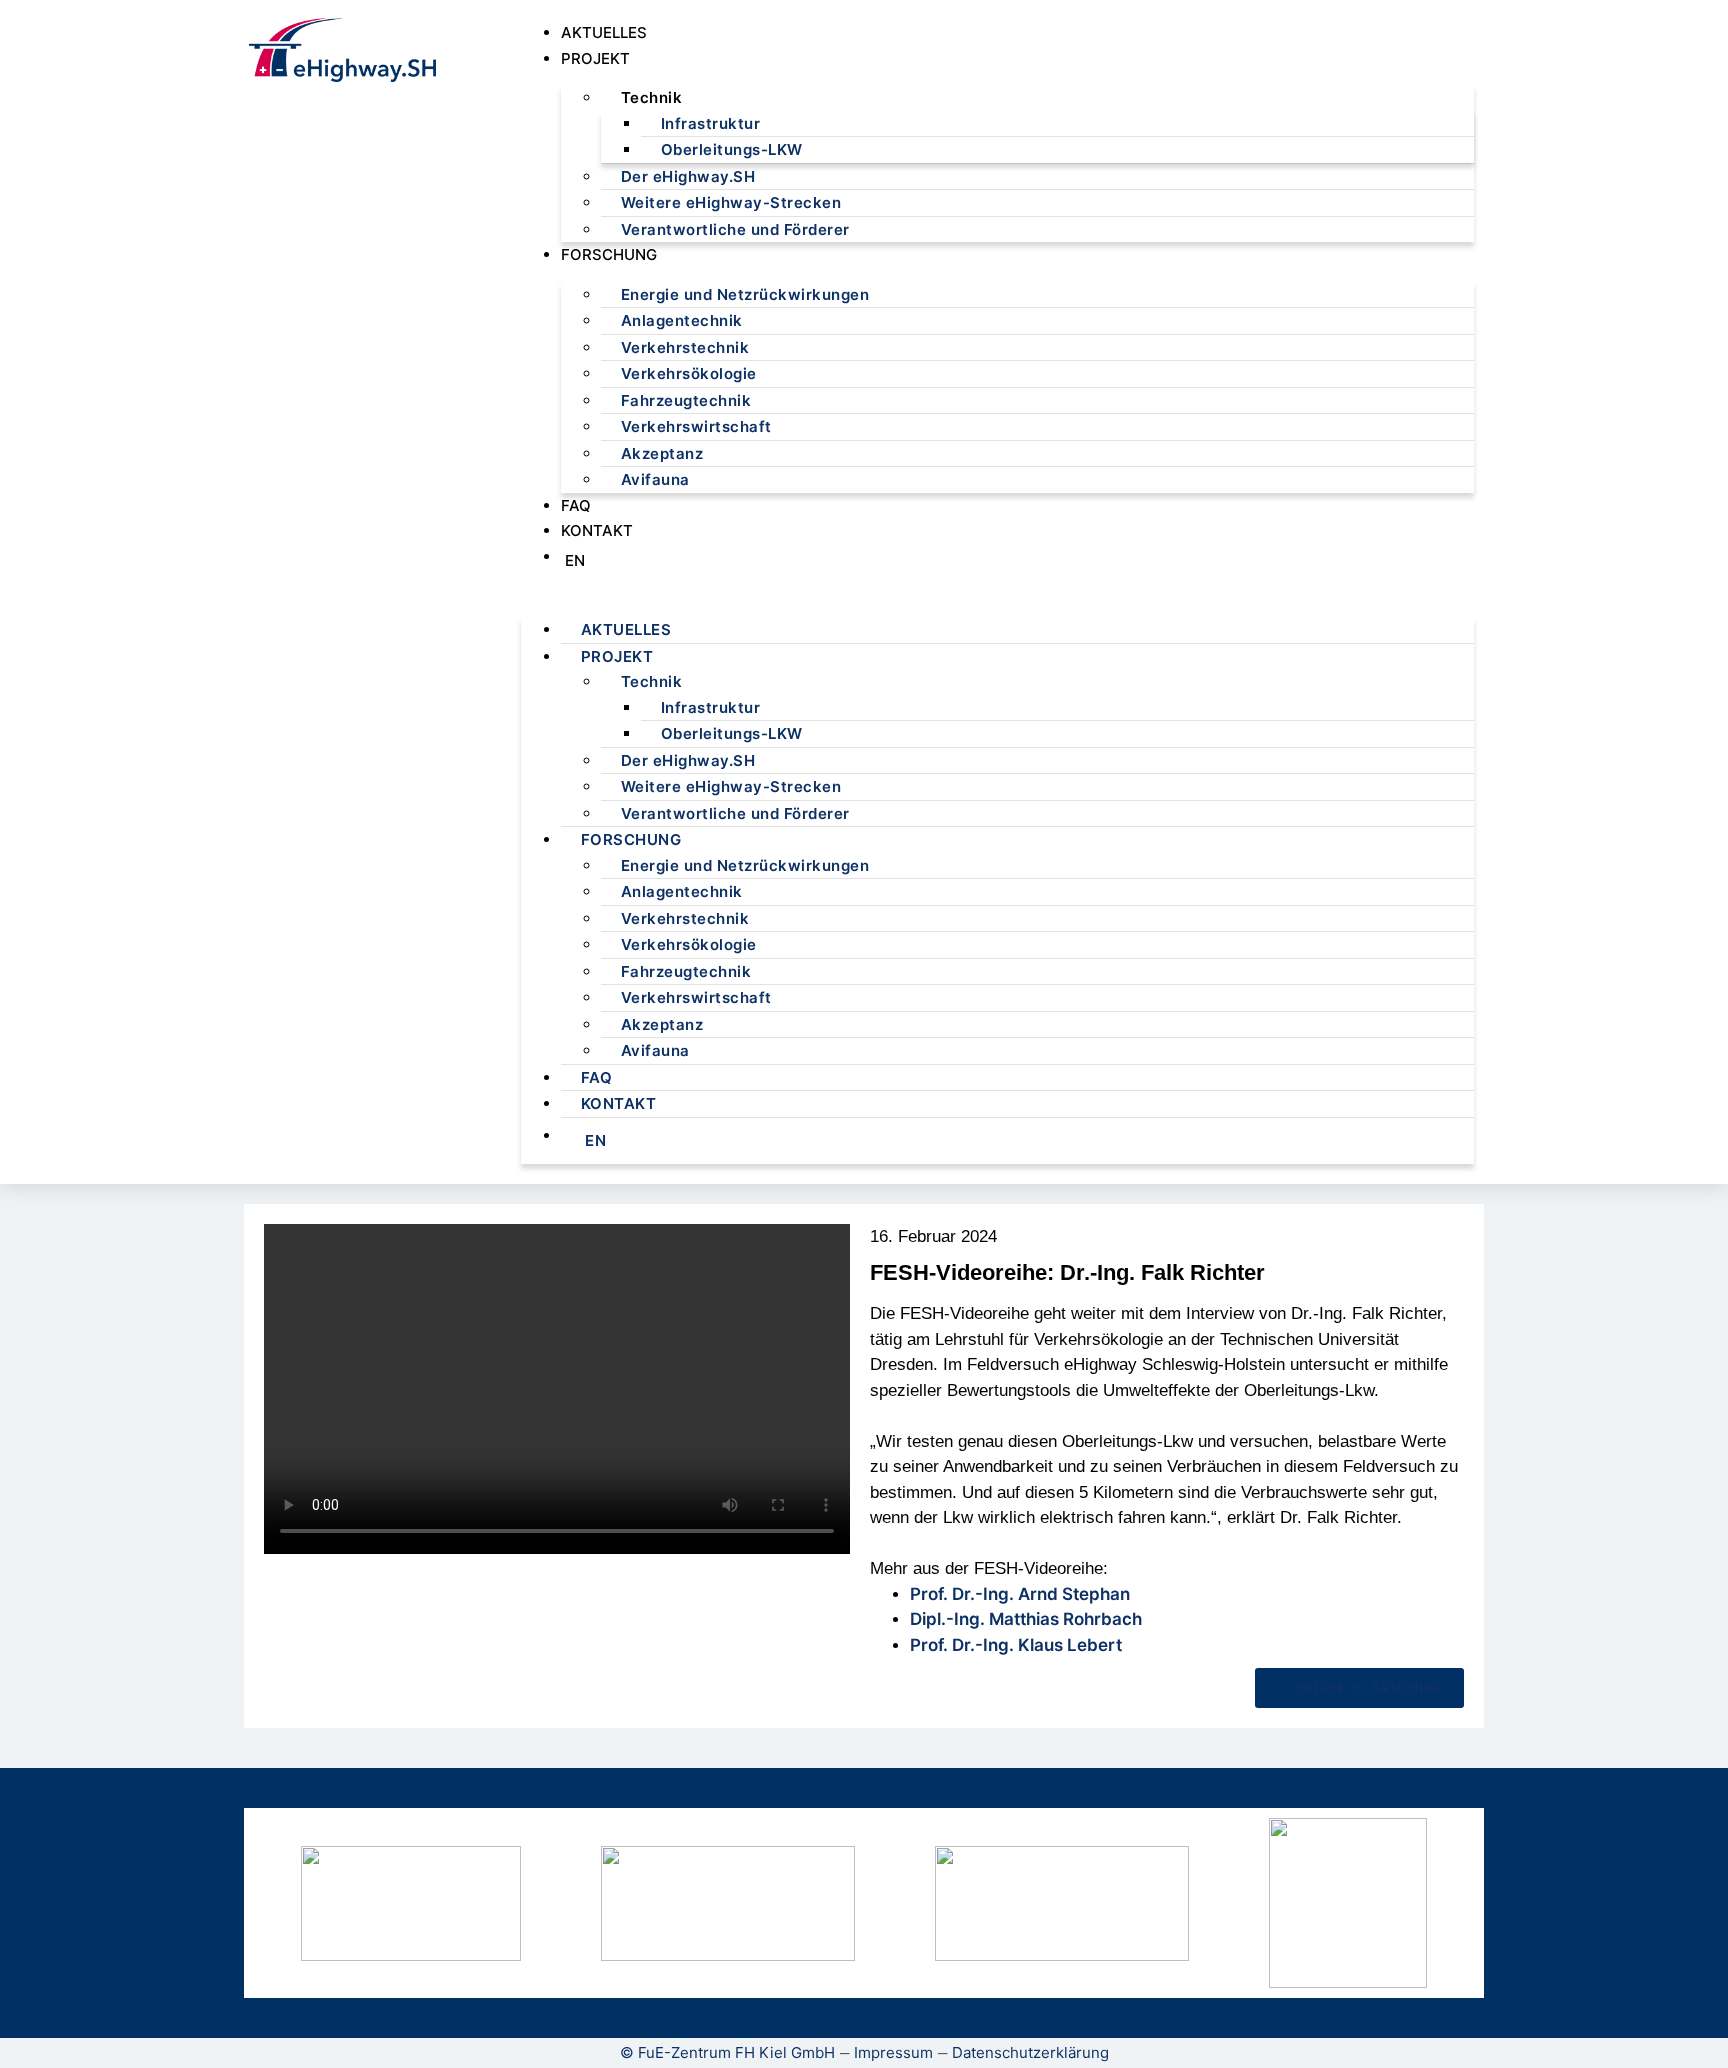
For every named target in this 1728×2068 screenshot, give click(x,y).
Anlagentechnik (682, 320)
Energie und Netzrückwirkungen (745, 294)
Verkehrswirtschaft (696, 426)
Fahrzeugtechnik (686, 400)
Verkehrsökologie (689, 373)
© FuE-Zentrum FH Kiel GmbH (727, 2052)
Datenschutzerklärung (1030, 2052)
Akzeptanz (662, 453)
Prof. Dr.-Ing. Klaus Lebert (1016, 1645)
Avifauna (655, 479)
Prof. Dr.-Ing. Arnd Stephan (1020, 1594)
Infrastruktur (711, 123)
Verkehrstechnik (685, 347)
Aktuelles (604, 32)
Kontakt (597, 530)
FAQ (576, 505)
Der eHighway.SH (688, 176)
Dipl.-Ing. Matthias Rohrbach (1026, 1619)
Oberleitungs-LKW (732, 149)
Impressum (893, 2052)
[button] (997, 591)
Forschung (609, 254)
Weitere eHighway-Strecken (731, 202)
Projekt (595, 58)
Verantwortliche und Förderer (735, 229)
